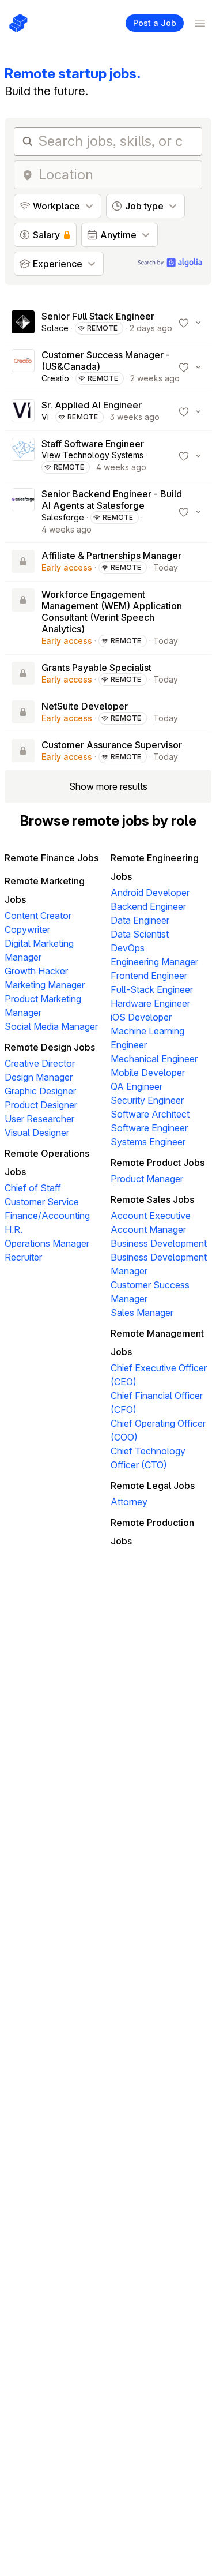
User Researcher (39, 1119)
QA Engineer (137, 1086)
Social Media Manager (51, 1026)
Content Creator (38, 916)
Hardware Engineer (150, 1003)
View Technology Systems (92, 455)
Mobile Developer (148, 1073)
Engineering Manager (154, 962)
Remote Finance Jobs (52, 858)
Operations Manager (47, 1243)
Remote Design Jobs (50, 1047)
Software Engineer (149, 1128)
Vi (45, 417)
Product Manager (147, 1179)
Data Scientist (140, 934)
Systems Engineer (148, 1142)
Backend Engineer (148, 906)
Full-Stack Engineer (152, 989)
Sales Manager (142, 1313)
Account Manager (148, 1229)
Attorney (129, 1502)
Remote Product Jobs (158, 1163)
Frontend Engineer (149, 976)
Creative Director (40, 1063)
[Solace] (23, 323)
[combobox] (117, 175)
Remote (103, 328)
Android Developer (150, 893)
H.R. (14, 1229)
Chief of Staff (33, 1188)
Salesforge (63, 517)
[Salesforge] (23, 512)
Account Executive (151, 1216)
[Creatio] (23, 367)
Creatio (55, 378)
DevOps (128, 948)
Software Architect (150, 1114)
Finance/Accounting (47, 1216)
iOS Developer (141, 1017)
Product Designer (41, 1105)
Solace (55, 328)
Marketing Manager (45, 985)
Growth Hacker (36, 971)
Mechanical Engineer (154, 1059)
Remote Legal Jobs (153, 1486)
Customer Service (42, 1202)
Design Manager (39, 1077)
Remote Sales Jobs (152, 1199)
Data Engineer (140, 920)
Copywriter (27, 929)
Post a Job (155, 23)
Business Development (159, 1243)
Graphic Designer (40, 1091)
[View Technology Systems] (23, 456)
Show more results (108, 786)
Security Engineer (147, 1100)
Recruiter (23, 1257)
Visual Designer (37, 1133)
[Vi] (23, 411)
